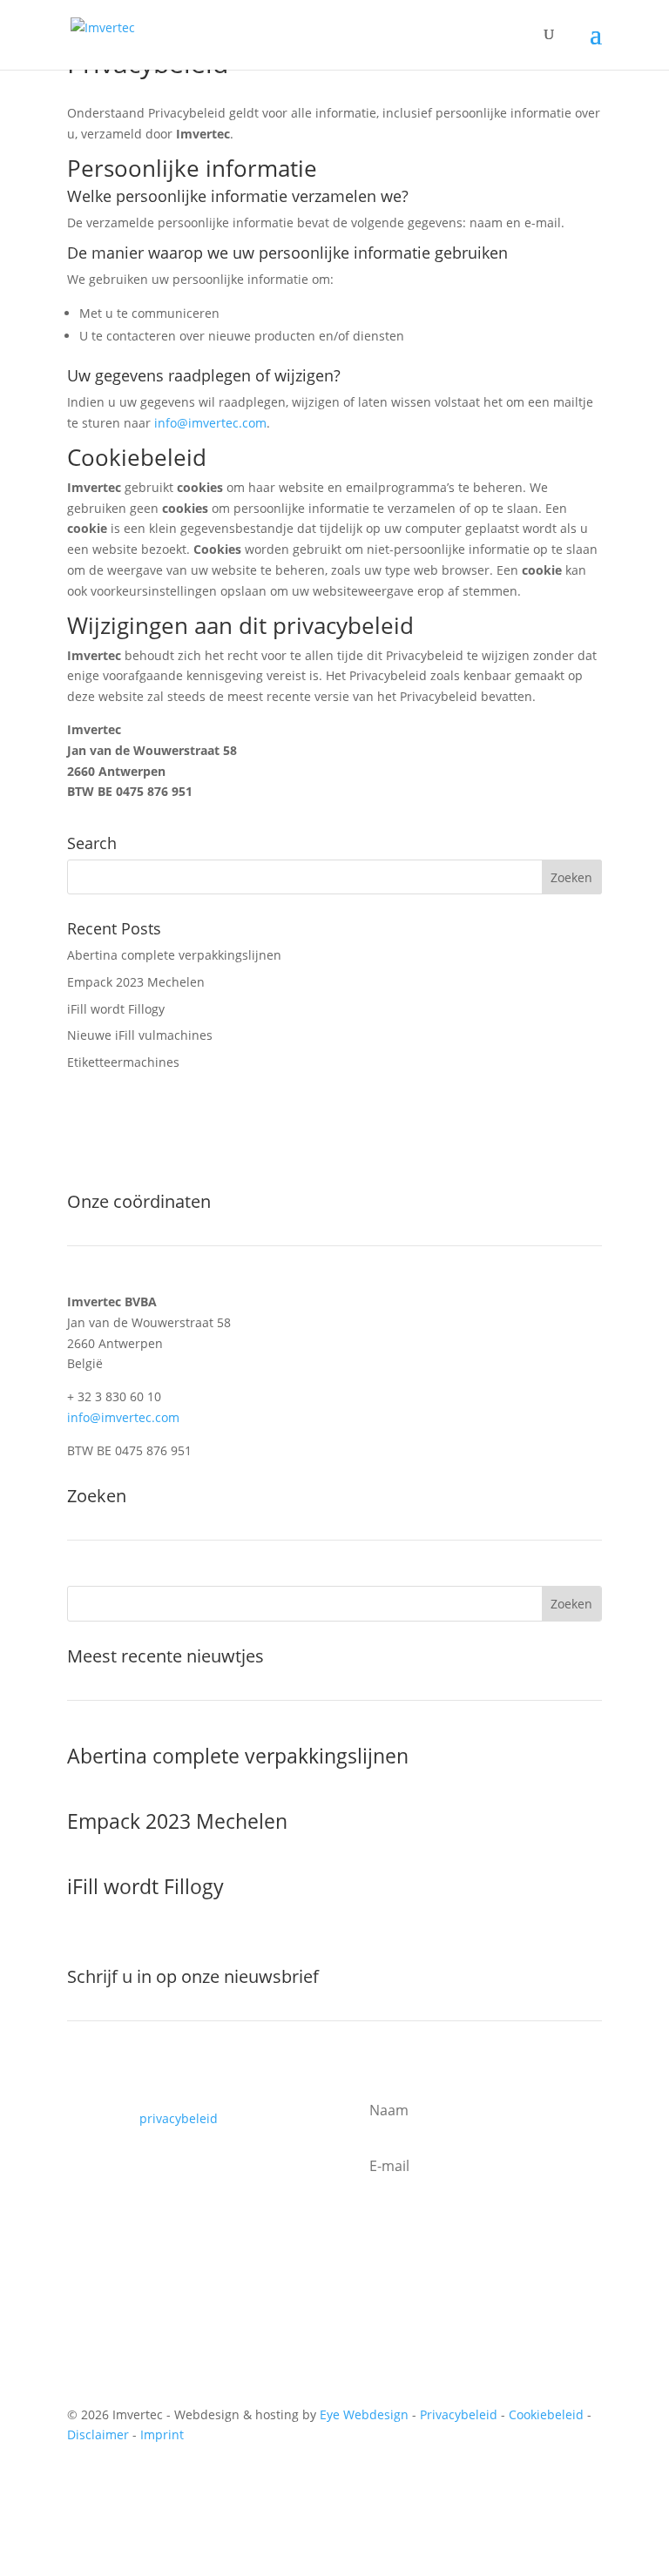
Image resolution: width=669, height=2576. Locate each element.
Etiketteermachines (123, 1062)
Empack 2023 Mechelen (136, 982)
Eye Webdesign (364, 2414)
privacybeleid (179, 2118)
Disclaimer (98, 2434)
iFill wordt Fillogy (116, 1009)
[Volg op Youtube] (116, 2485)
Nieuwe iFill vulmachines (140, 1035)
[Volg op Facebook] (81, 2485)
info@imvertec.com (210, 423)
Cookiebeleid (546, 2414)
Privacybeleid (459, 2414)
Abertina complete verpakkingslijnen (174, 955)
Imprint (162, 2434)
